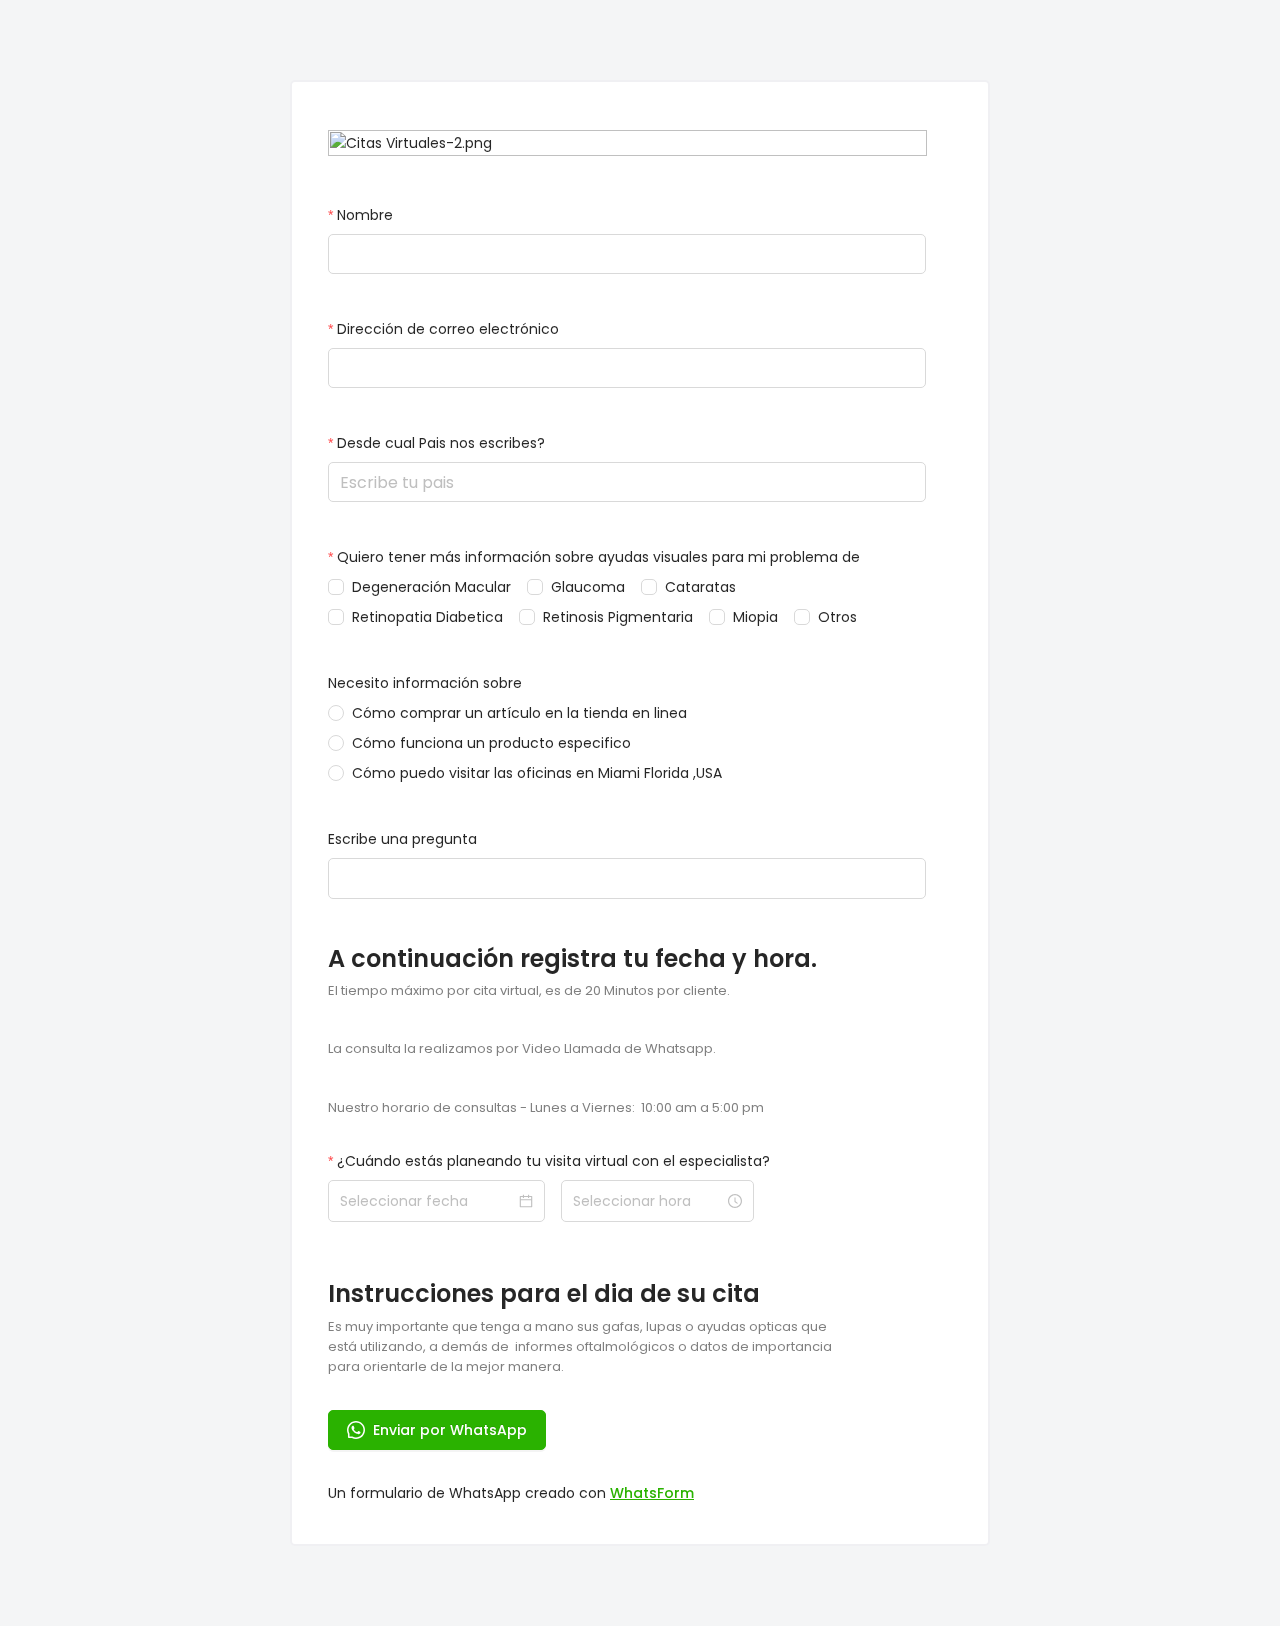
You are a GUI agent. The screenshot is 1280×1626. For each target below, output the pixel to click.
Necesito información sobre (425, 683)
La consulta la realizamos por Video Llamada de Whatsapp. (522, 1048)
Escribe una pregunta (402, 839)
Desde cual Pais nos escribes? (441, 443)
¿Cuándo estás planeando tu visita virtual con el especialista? (553, 1161)
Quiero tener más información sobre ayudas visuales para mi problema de (598, 557)
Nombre (365, 215)
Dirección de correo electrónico (448, 329)
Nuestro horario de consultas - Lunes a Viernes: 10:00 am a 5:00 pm (546, 1107)
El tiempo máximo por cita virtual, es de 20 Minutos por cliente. (529, 990)
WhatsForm (652, 1493)
